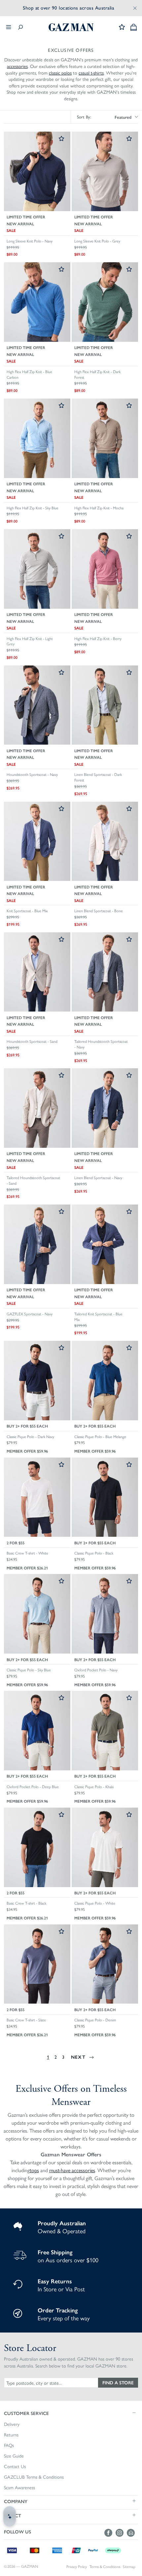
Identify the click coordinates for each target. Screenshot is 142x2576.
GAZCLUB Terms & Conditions (34, 2477)
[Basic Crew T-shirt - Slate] (37, 1965)
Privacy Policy (77, 2567)
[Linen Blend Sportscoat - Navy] (105, 1109)
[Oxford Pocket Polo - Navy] (105, 1614)
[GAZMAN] (71, 27)
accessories (17, 66)
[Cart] (134, 27)
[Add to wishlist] (61, 139)
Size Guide (14, 2456)
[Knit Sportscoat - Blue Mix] (37, 842)
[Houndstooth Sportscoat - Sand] (37, 973)
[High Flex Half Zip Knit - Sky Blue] (37, 439)
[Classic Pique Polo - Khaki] (105, 1731)
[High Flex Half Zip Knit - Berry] (105, 569)
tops (34, 2170)
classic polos (60, 73)
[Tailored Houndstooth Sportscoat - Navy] (105, 973)
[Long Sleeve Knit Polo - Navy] (37, 172)
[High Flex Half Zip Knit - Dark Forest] (105, 303)
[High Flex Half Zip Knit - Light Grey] (37, 569)
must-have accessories (72, 2170)
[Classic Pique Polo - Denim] (105, 1965)
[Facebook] (110, 2533)
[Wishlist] (122, 27)
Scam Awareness (19, 2488)
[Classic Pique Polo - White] (105, 1848)
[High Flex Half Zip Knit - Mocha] (105, 439)
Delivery (12, 2424)
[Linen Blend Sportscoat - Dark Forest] (105, 706)
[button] (71, 2413)
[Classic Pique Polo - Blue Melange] (105, 1381)
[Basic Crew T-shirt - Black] (37, 1848)
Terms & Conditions (105, 2567)
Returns (11, 2435)
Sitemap (129, 2567)
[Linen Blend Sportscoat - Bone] (105, 842)
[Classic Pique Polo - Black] (105, 1498)
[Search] (20, 27)
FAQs (9, 2445)
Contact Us (15, 2466)
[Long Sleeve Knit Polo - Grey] (105, 172)
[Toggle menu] (9, 27)
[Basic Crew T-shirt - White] (37, 1498)
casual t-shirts (91, 73)
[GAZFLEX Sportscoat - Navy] (37, 1245)
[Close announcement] (135, 8)
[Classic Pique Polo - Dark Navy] (37, 1381)
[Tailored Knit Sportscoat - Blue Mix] (105, 1245)
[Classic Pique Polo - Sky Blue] (37, 1614)
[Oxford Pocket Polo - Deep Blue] (37, 1731)
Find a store (118, 2382)
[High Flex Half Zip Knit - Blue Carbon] (37, 303)
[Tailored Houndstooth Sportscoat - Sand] (37, 1109)
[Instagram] (121, 2533)
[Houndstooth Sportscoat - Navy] (37, 706)
